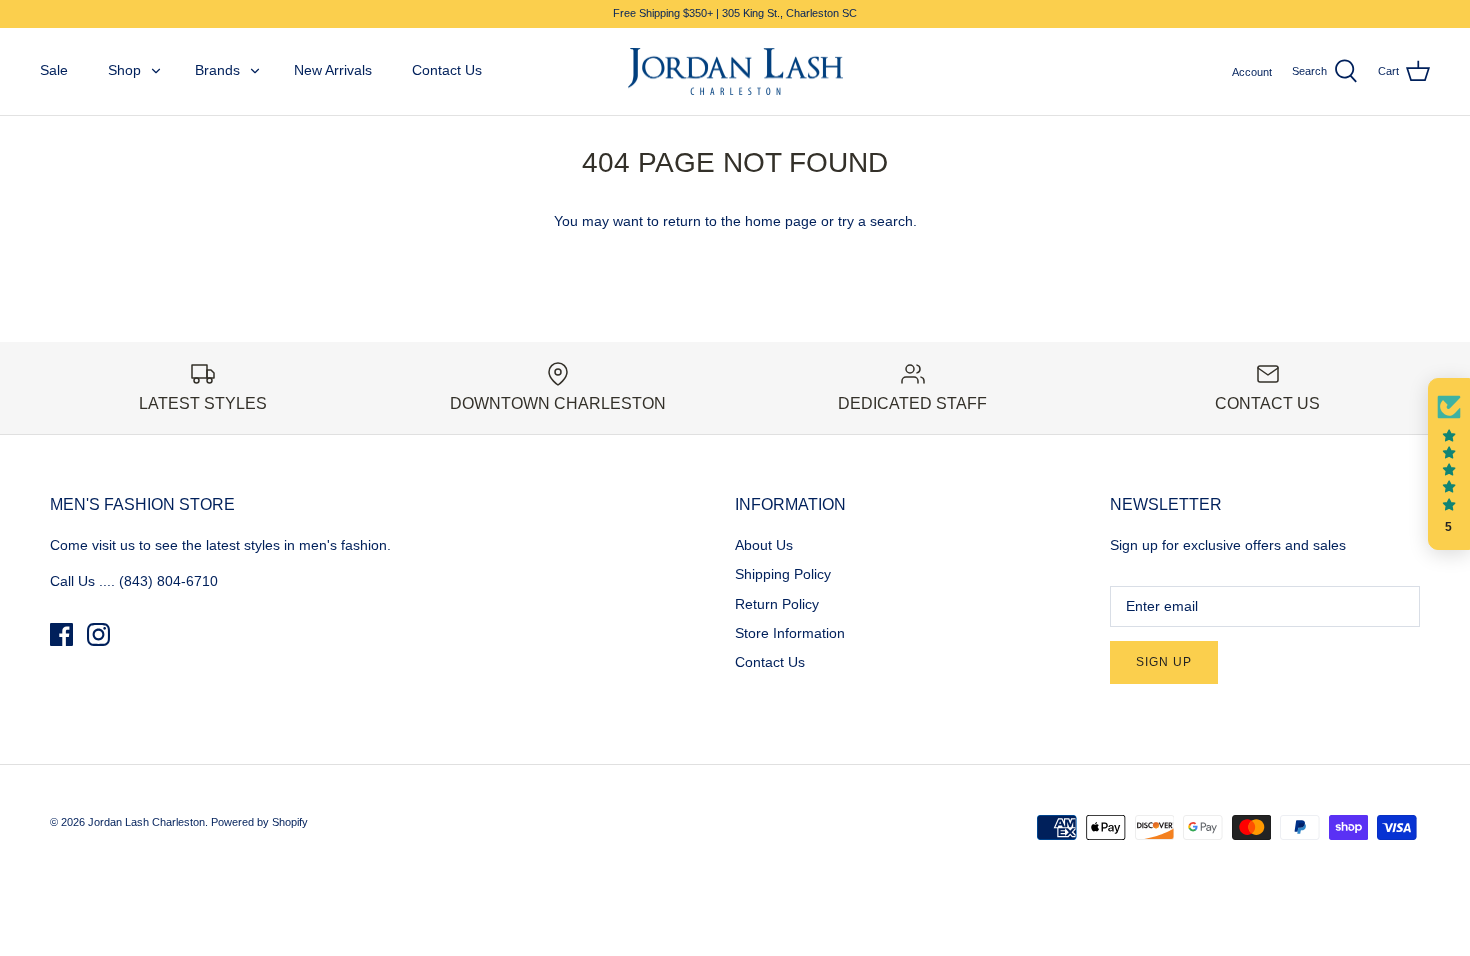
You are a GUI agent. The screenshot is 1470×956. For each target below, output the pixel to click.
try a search (875, 221)
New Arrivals (333, 70)
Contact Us (447, 70)
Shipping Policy (783, 574)
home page (781, 221)
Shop (124, 70)
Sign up (1164, 662)
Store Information (790, 633)
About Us (764, 545)
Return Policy (777, 604)
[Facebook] (61, 634)
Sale (54, 70)
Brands (217, 70)
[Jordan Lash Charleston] (735, 72)
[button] (1449, 464)
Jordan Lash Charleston (146, 822)
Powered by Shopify (259, 822)
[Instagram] (98, 634)
